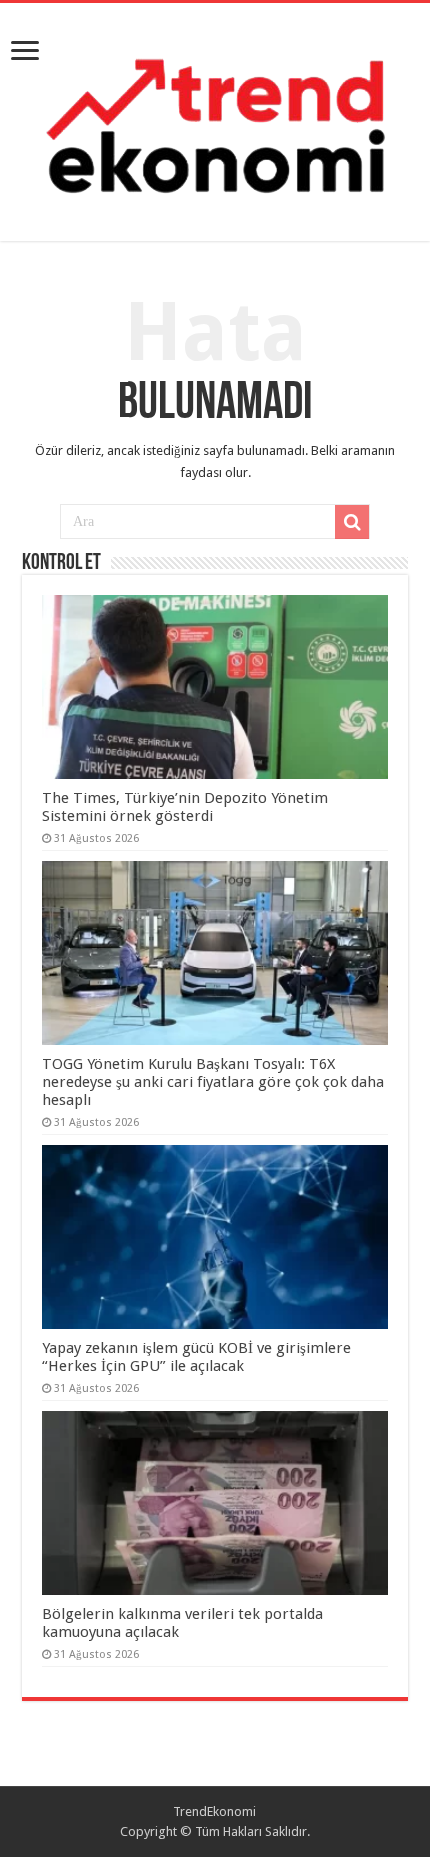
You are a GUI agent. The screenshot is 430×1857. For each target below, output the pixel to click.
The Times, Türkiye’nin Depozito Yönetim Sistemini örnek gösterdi (185, 807)
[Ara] (352, 522)
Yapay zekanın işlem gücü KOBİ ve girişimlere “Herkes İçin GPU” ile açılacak (196, 1357)
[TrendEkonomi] (215, 118)
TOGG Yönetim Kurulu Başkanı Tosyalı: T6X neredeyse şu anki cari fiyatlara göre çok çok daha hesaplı (213, 1082)
